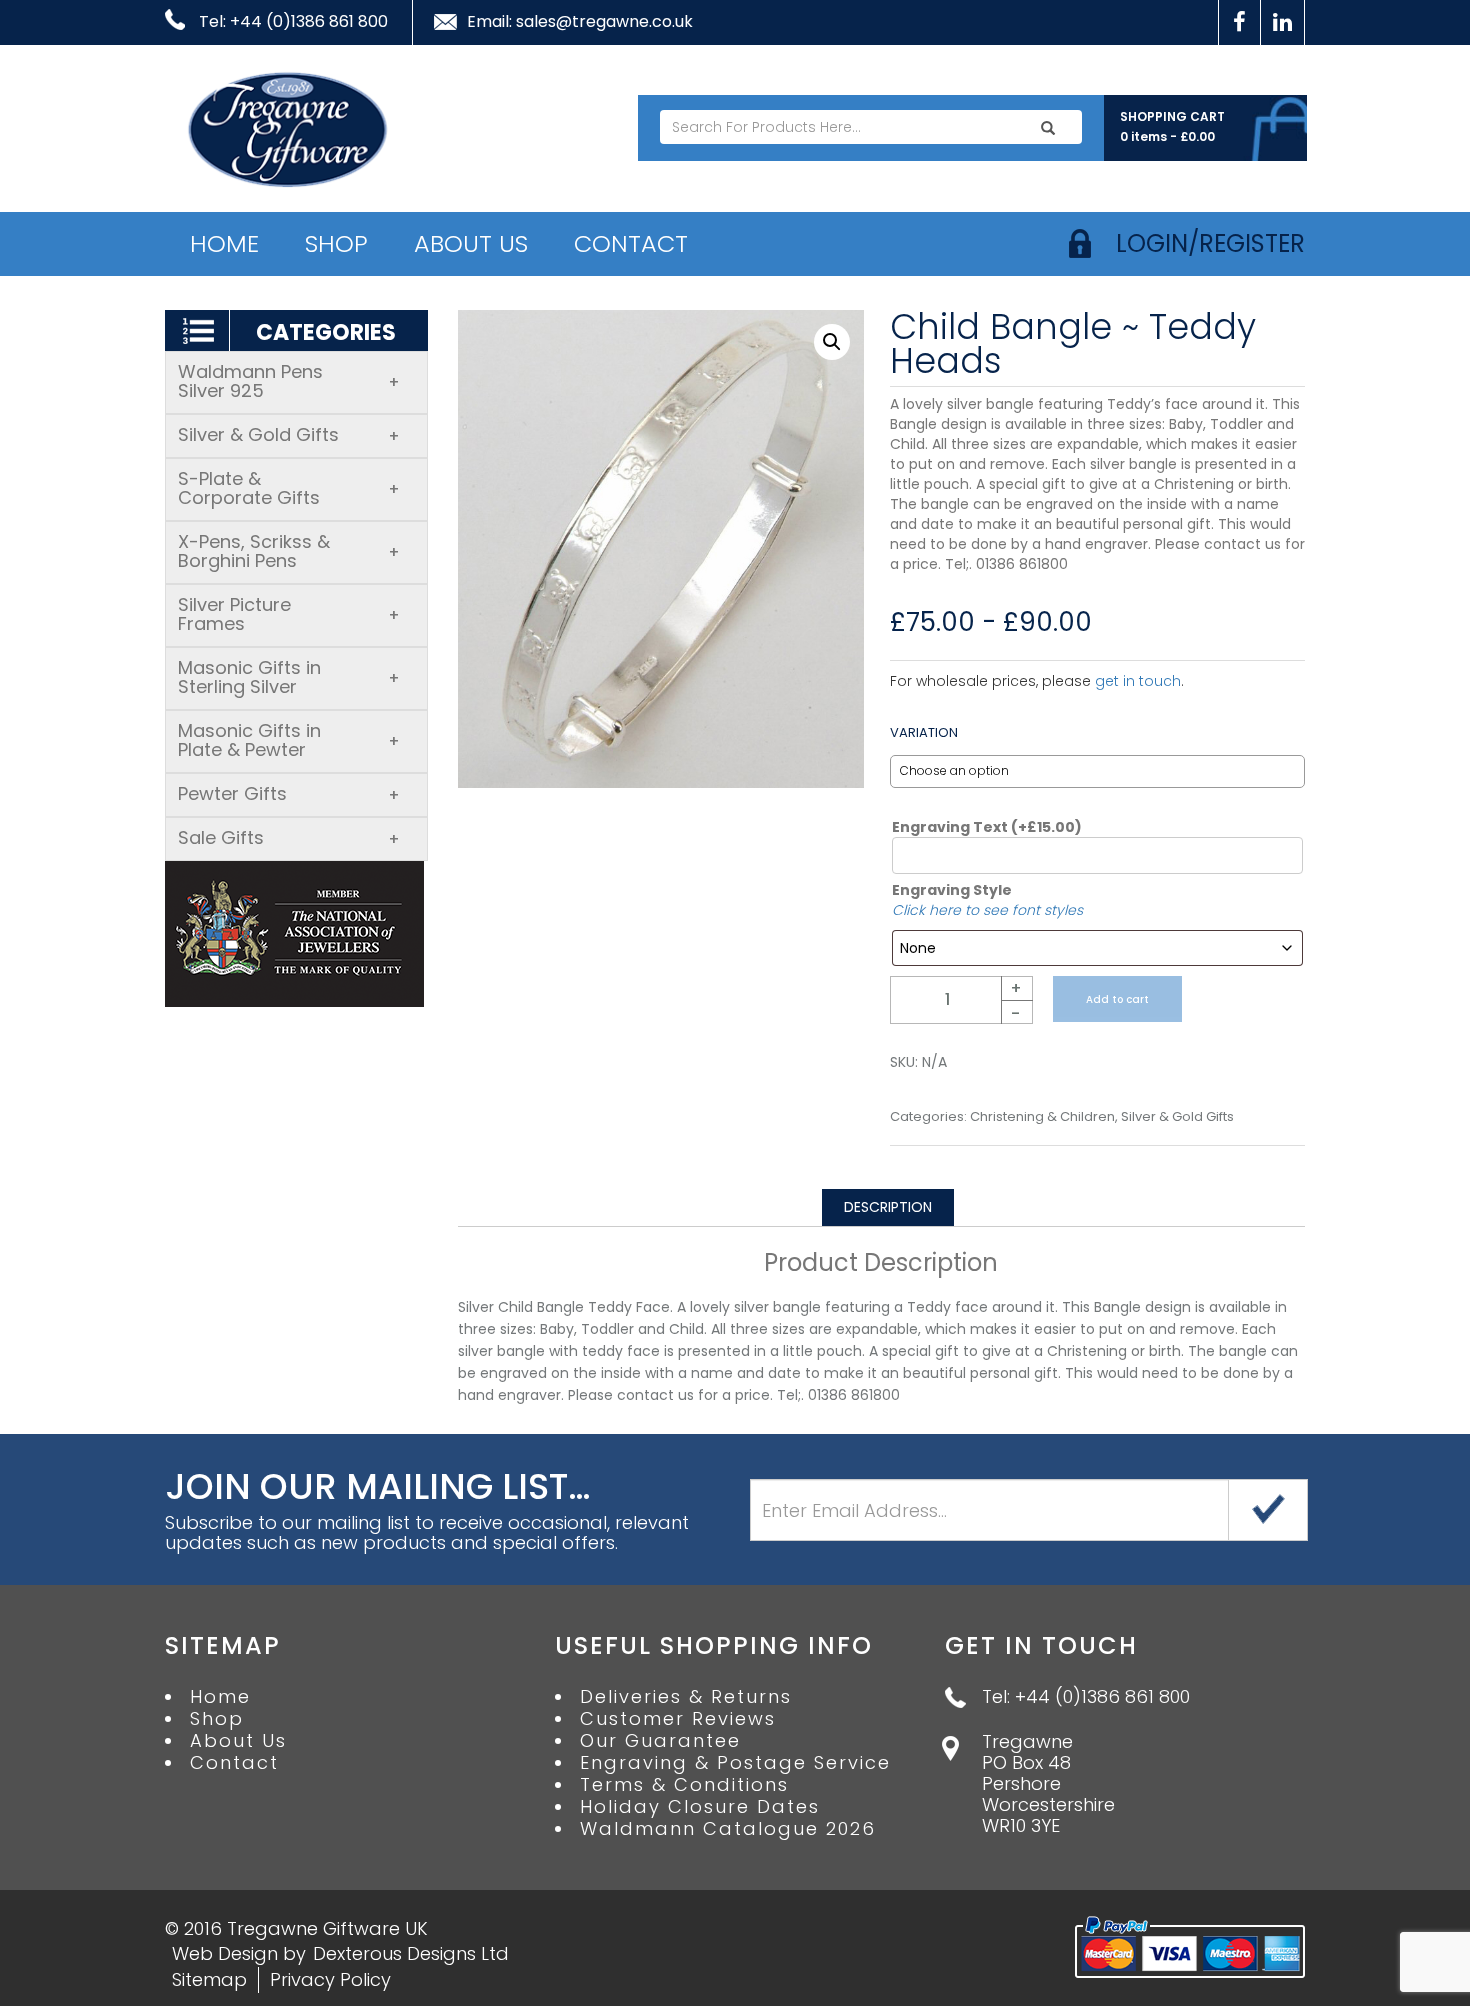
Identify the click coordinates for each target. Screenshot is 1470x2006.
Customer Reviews (678, 1719)
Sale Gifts (289, 837)
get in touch (1138, 681)
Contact (631, 243)
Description (888, 1207)
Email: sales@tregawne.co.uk (580, 22)
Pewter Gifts (289, 793)
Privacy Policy (330, 1979)
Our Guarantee (660, 1741)
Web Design (225, 1953)
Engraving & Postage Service (735, 1763)
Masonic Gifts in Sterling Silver (289, 677)
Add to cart (1117, 999)
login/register (1210, 243)
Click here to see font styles (987, 910)
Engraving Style (952, 890)
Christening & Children (1042, 1117)
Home (224, 243)
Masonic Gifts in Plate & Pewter (289, 740)
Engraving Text (987, 827)
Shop (336, 243)
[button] (832, 342)
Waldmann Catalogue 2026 (728, 1829)
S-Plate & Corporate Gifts (289, 488)
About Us (471, 243)
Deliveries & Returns (686, 1697)
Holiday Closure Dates (700, 1807)
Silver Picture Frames (289, 614)
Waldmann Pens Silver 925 (289, 381)
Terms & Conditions (684, 1785)
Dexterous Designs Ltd (411, 1953)
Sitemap (209, 1979)
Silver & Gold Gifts (289, 434)
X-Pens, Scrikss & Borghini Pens (289, 551)
